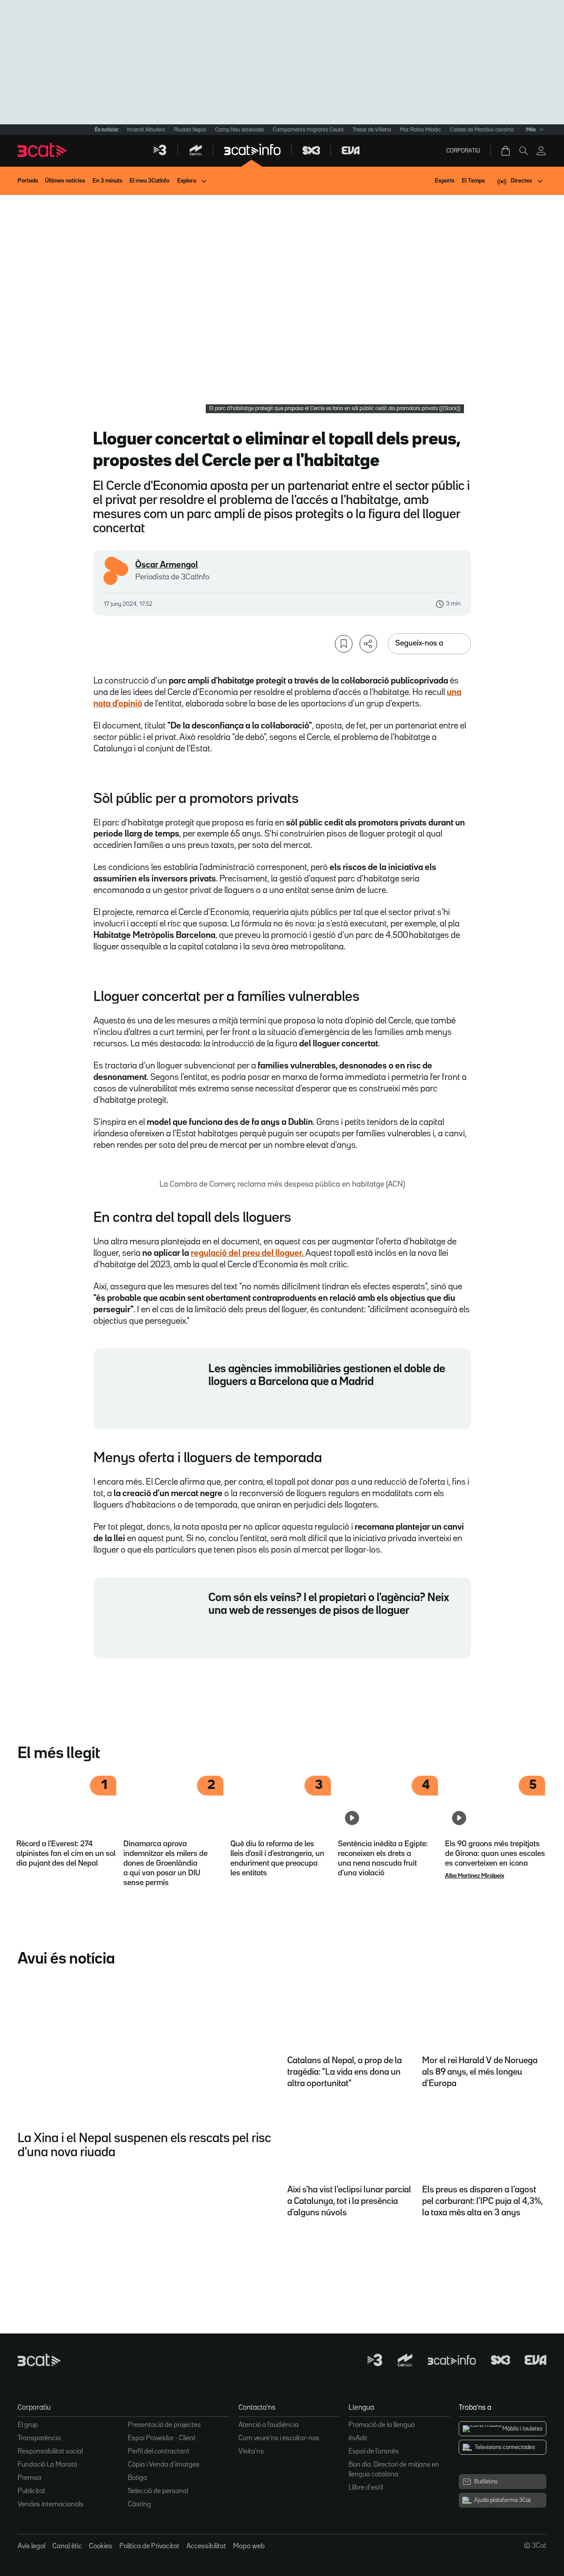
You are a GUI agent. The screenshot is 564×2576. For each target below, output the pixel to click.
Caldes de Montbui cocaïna (482, 130)
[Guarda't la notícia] (344, 644)
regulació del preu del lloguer (246, 1253)
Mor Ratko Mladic (421, 130)
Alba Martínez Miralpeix (475, 1876)
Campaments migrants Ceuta (308, 130)
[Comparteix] (368, 644)
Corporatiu (463, 151)
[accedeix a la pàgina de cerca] (523, 151)
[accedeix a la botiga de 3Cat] (506, 151)
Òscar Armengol (167, 565)
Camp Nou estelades (239, 130)
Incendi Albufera (146, 130)
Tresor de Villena (372, 130)
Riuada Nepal (190, 130)
